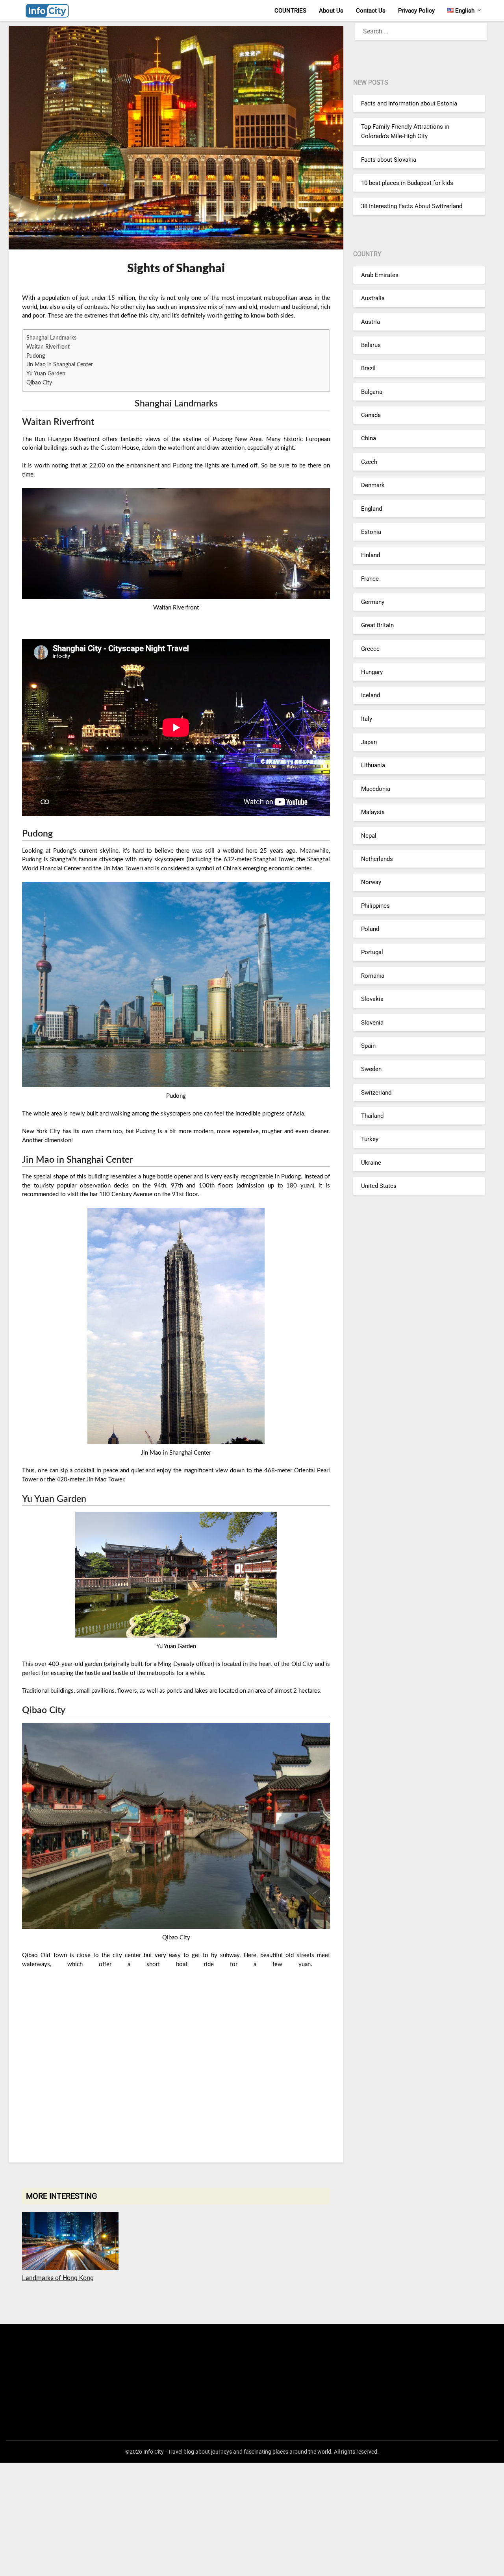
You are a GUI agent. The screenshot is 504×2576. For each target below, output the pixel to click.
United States (379, 1186)
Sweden (371, 1069)
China (369, 438)
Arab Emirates (380, 275)
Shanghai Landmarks (51, 338)
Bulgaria (372, 392)
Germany (373, 602)
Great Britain (377, 625)
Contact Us (371, 11)
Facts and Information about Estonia (409, 103)
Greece (370, 649)
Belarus (371, 345)
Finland (371, 555)
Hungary (372, 672)
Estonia (371, 532)
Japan (369, 742)
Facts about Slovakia (389, 160)
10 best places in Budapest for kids (407, 183)
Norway (371, 883)
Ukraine (371, 1163)
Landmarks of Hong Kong (58, 2278)
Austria (371, 322)
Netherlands (377, 859)
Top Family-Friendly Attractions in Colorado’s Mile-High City (405, 131)
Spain (368, 1046)
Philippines (375, 906)
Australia (373, 298)
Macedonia (376, 789)
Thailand (372, 1116)
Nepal (369, 836)
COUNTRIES (290, 11)
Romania (373, 976)
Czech (369, 462)
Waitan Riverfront (48, 347)
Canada (371, 415)
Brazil (368, 368)
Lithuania (373, 766)
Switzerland (376, 1093)
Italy (367, 719)
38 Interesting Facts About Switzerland (412, 206)
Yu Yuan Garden (46, 374)
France (370, 579)
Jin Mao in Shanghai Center (60, 365)
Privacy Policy (416, 11)
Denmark (373, 485)
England (372, 509)
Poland (370, 929)
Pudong (36, 356)
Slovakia (372, 999)
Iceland (371, 696)
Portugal (372, 953)
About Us (331, 11)
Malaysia (373, 812)
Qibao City (39, 383)
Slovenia (372, 1023)
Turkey (370, 1139)
